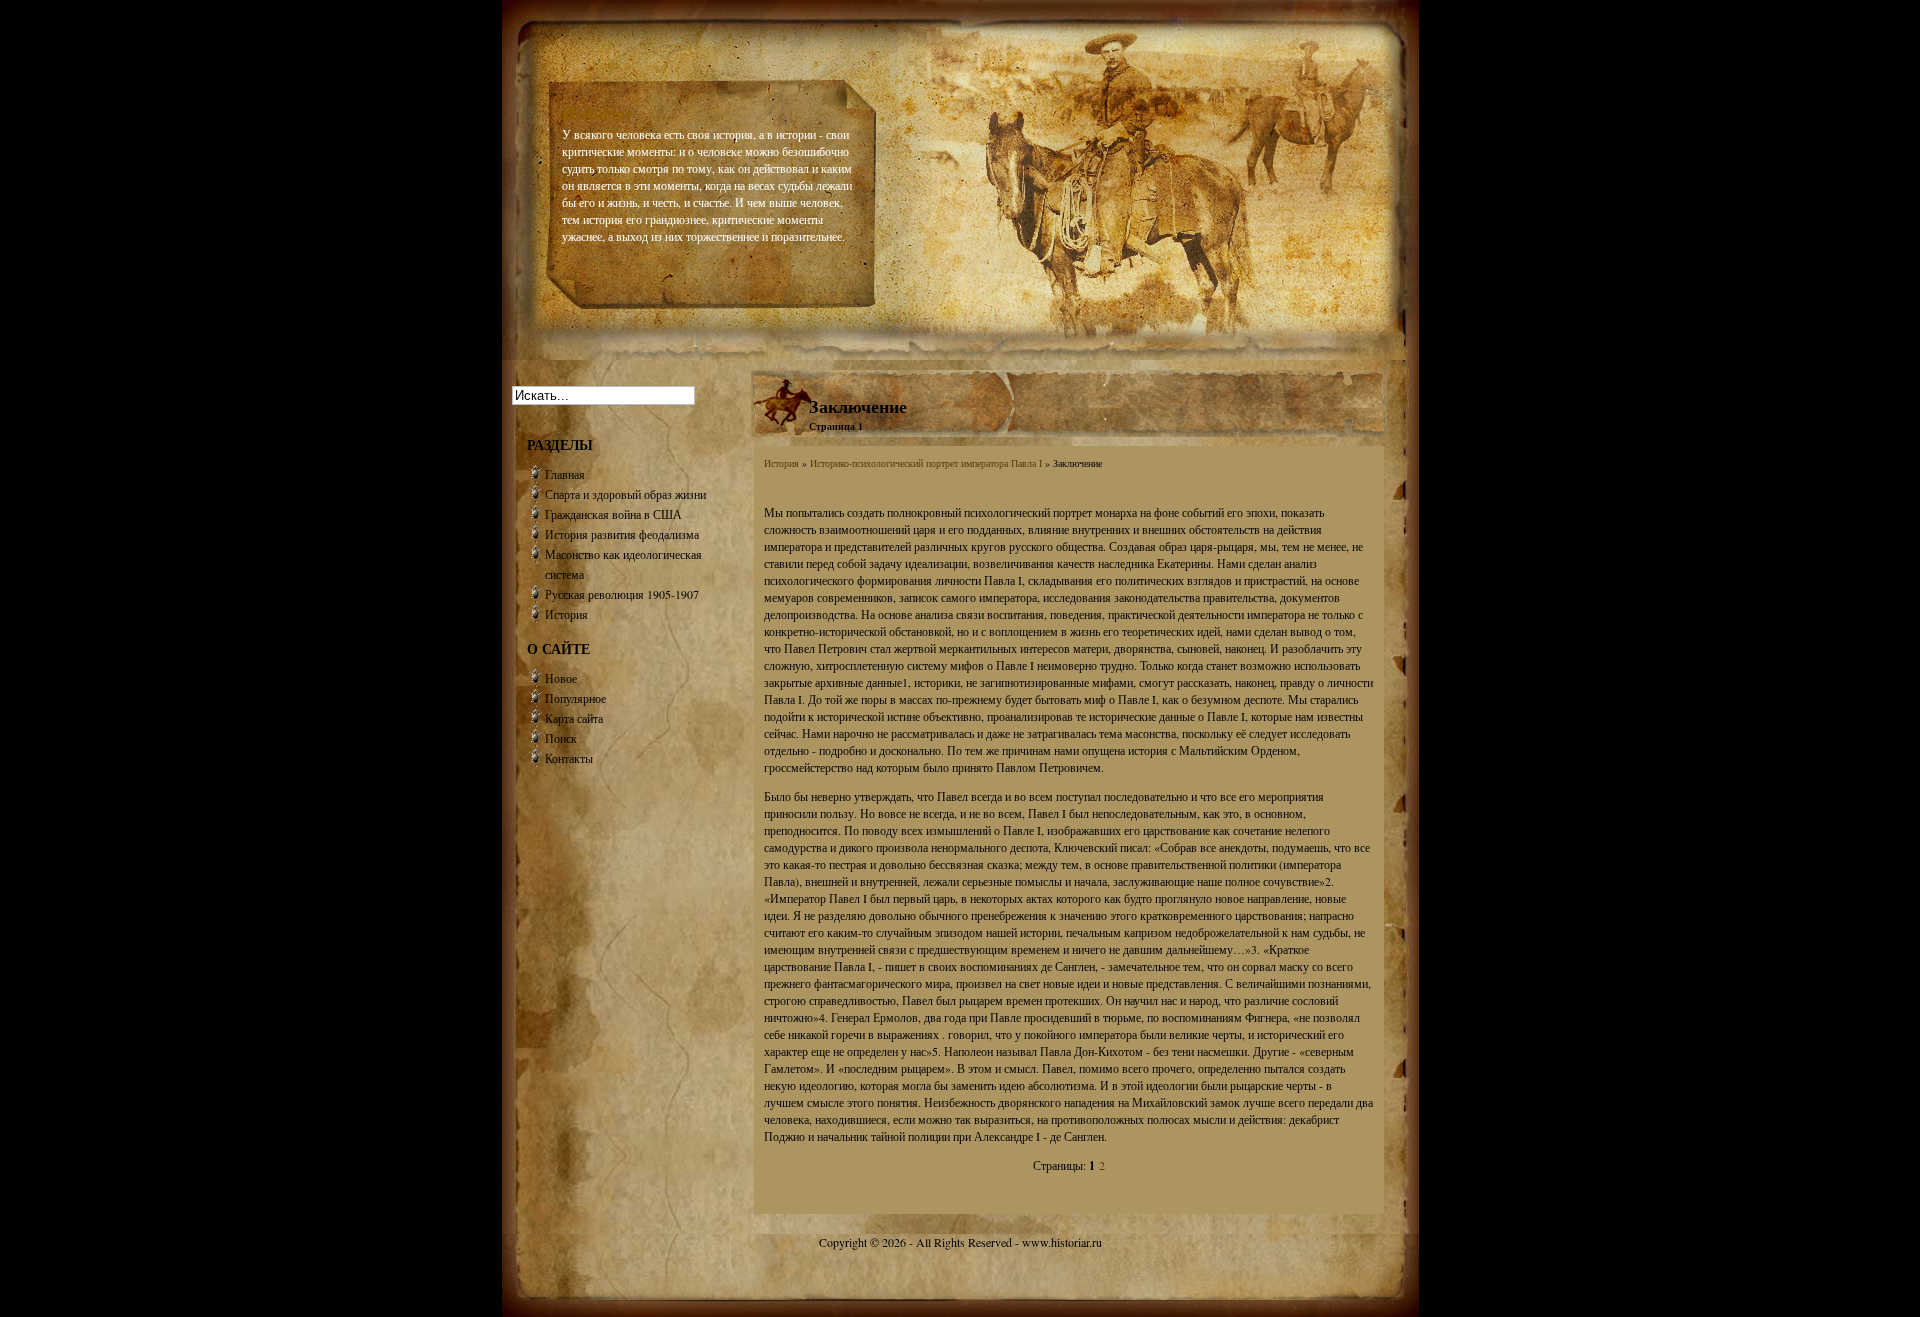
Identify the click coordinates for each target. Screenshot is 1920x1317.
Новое (561, 678)
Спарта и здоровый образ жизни (625, 494)
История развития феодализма (622, 534)
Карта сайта (574, 718)
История (781, 463)
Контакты (569, 758)
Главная (565, 474)
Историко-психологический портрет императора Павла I (926, 463)
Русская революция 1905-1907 (622, 594)
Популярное (575, 698)
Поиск (561, 738)
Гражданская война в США (613, 514)
